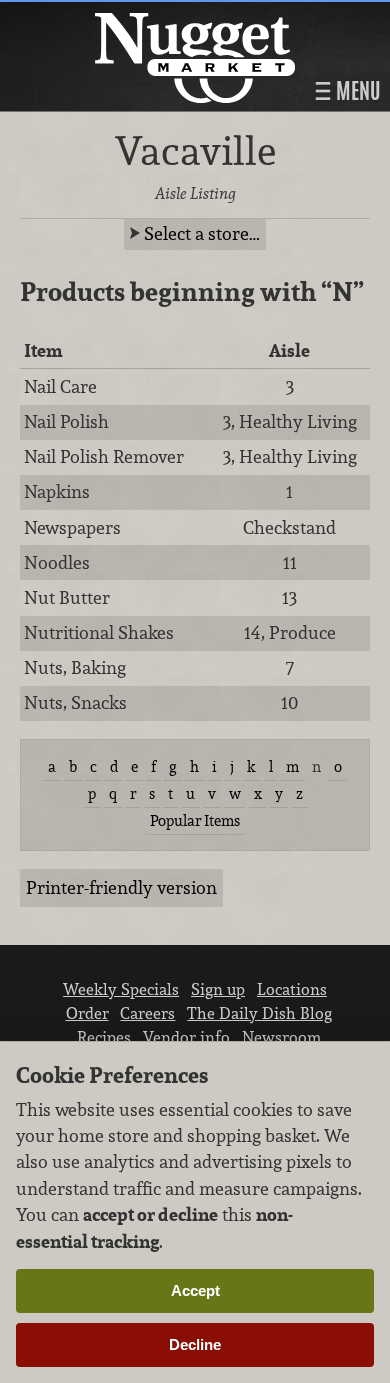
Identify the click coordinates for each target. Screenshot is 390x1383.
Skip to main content (94, 16)
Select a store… (202, 233)
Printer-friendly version (121, 887)
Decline (195, 1344)
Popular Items (195, 820)
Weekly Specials (121, 989)
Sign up (218, 989)
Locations (292, 989)
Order (87, 1013)
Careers (147, 1013)
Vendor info (186, 1037)
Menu (356, 91)
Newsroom (281, 1037)
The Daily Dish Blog (259, 1013)
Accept (195, 1290)
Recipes (104, 1037)
